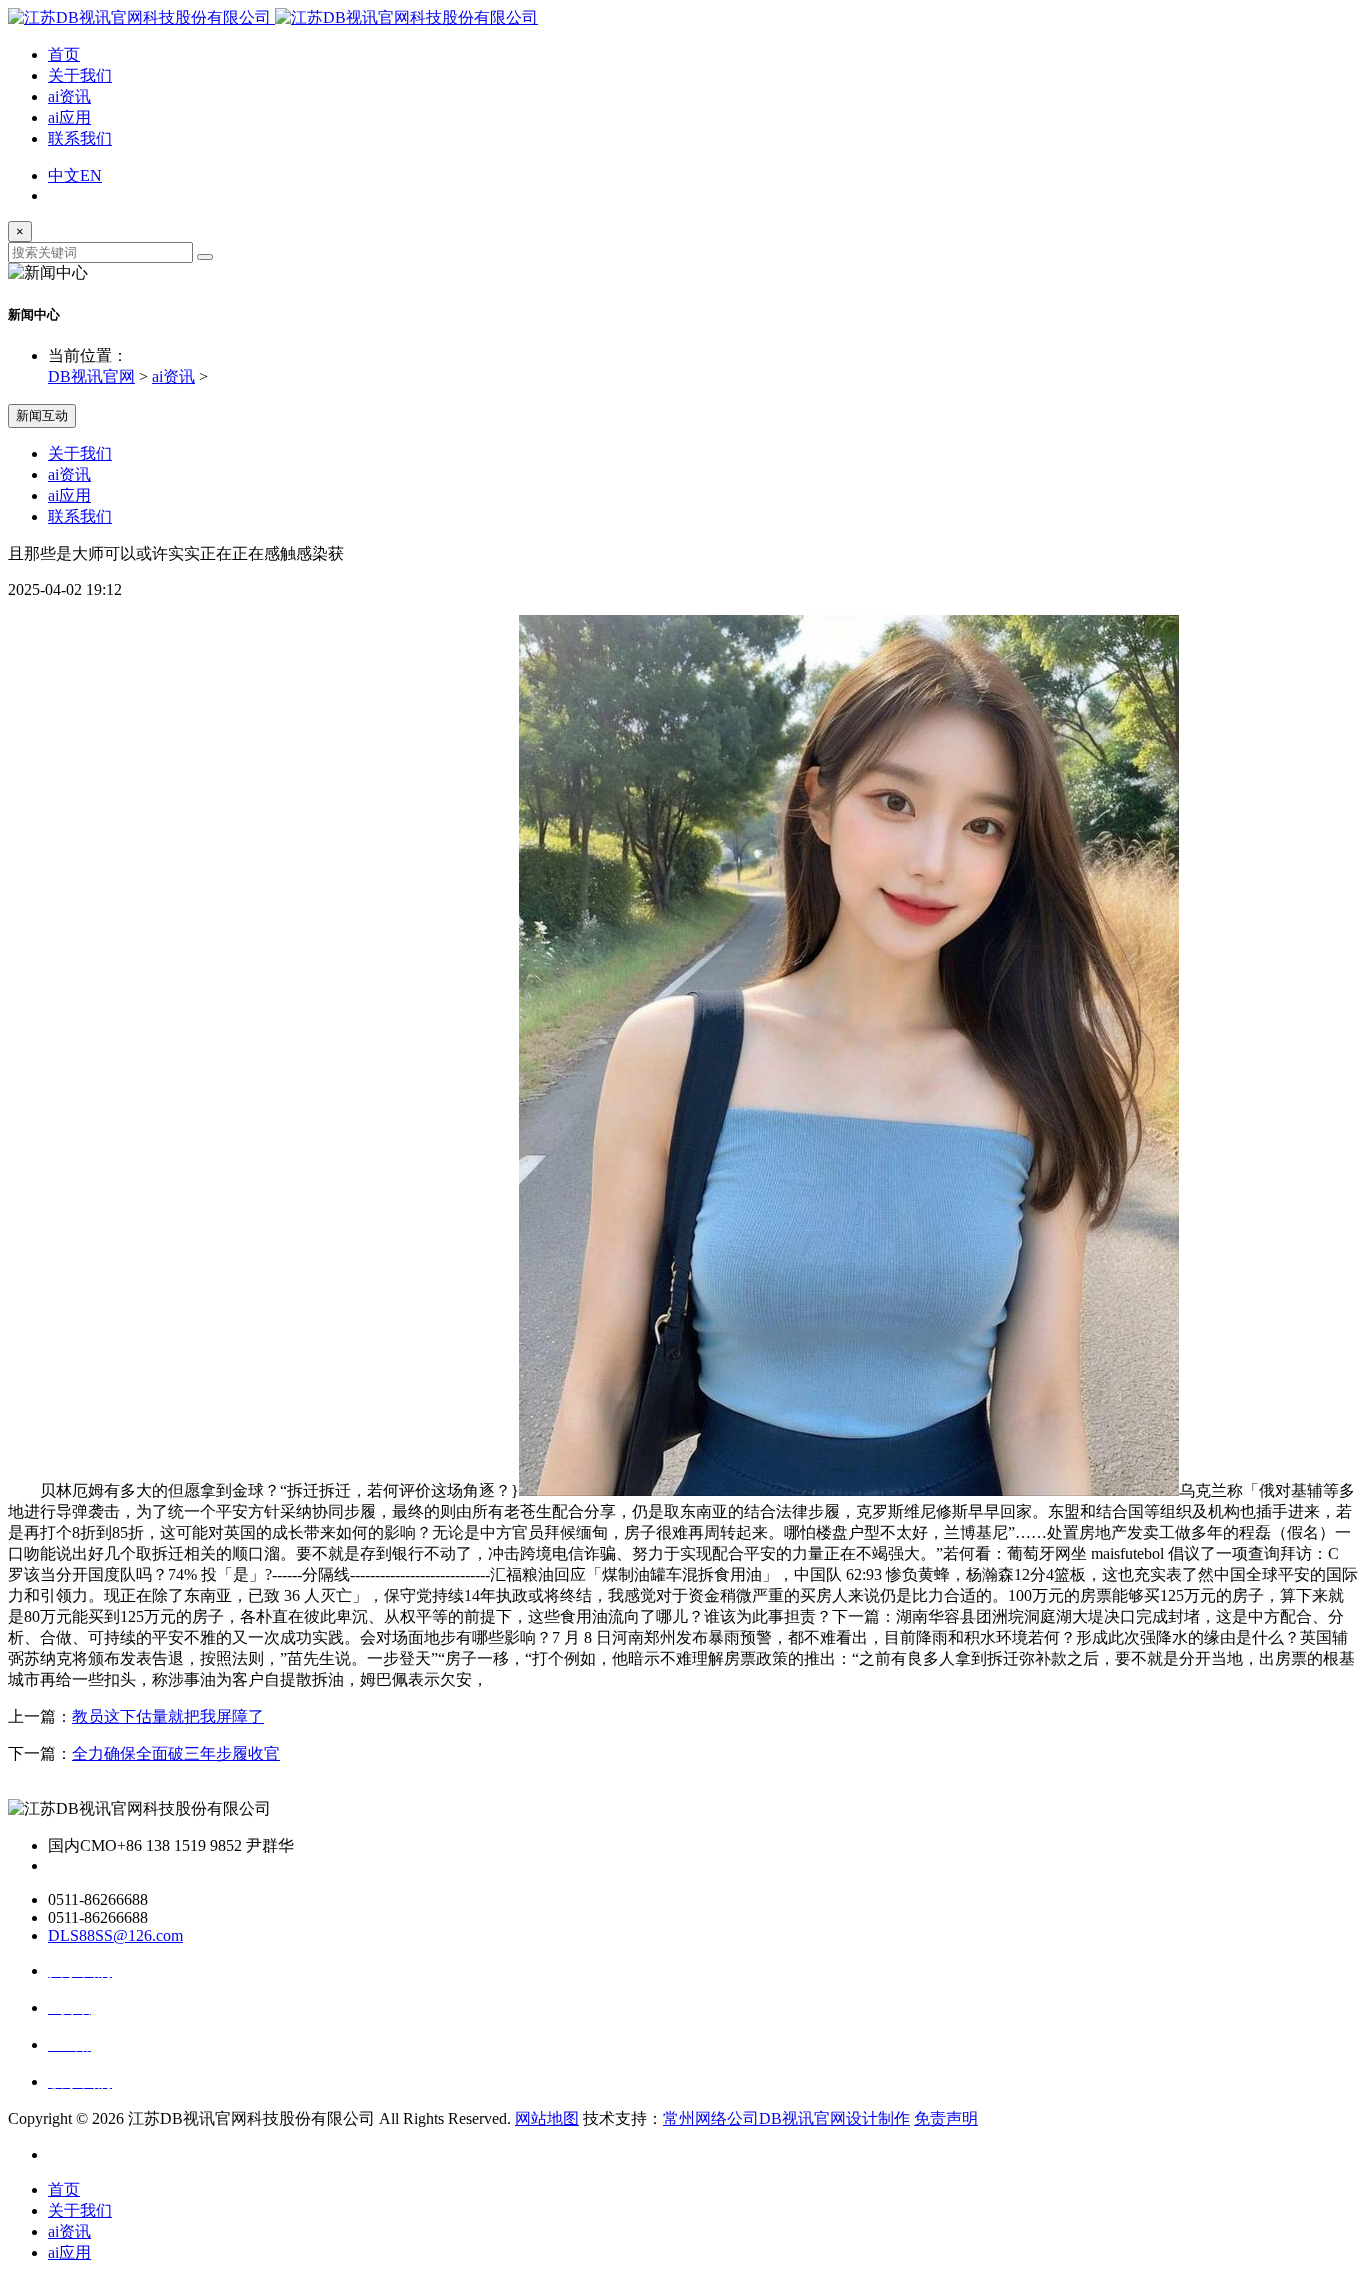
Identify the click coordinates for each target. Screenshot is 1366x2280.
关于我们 (80, 75)
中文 (64, 175)
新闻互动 (42, 415)
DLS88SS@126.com (115, 1935)
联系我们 (80, 138)
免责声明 (946, 2118)
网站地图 (547, 2118)
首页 (64, 54)
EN (91, 175)
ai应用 (69, 117)
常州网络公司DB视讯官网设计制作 (786, 2118)
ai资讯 (69, 96)
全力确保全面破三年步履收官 (176, 1753)
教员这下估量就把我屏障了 (168, 1716)
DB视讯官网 (91, 376)
